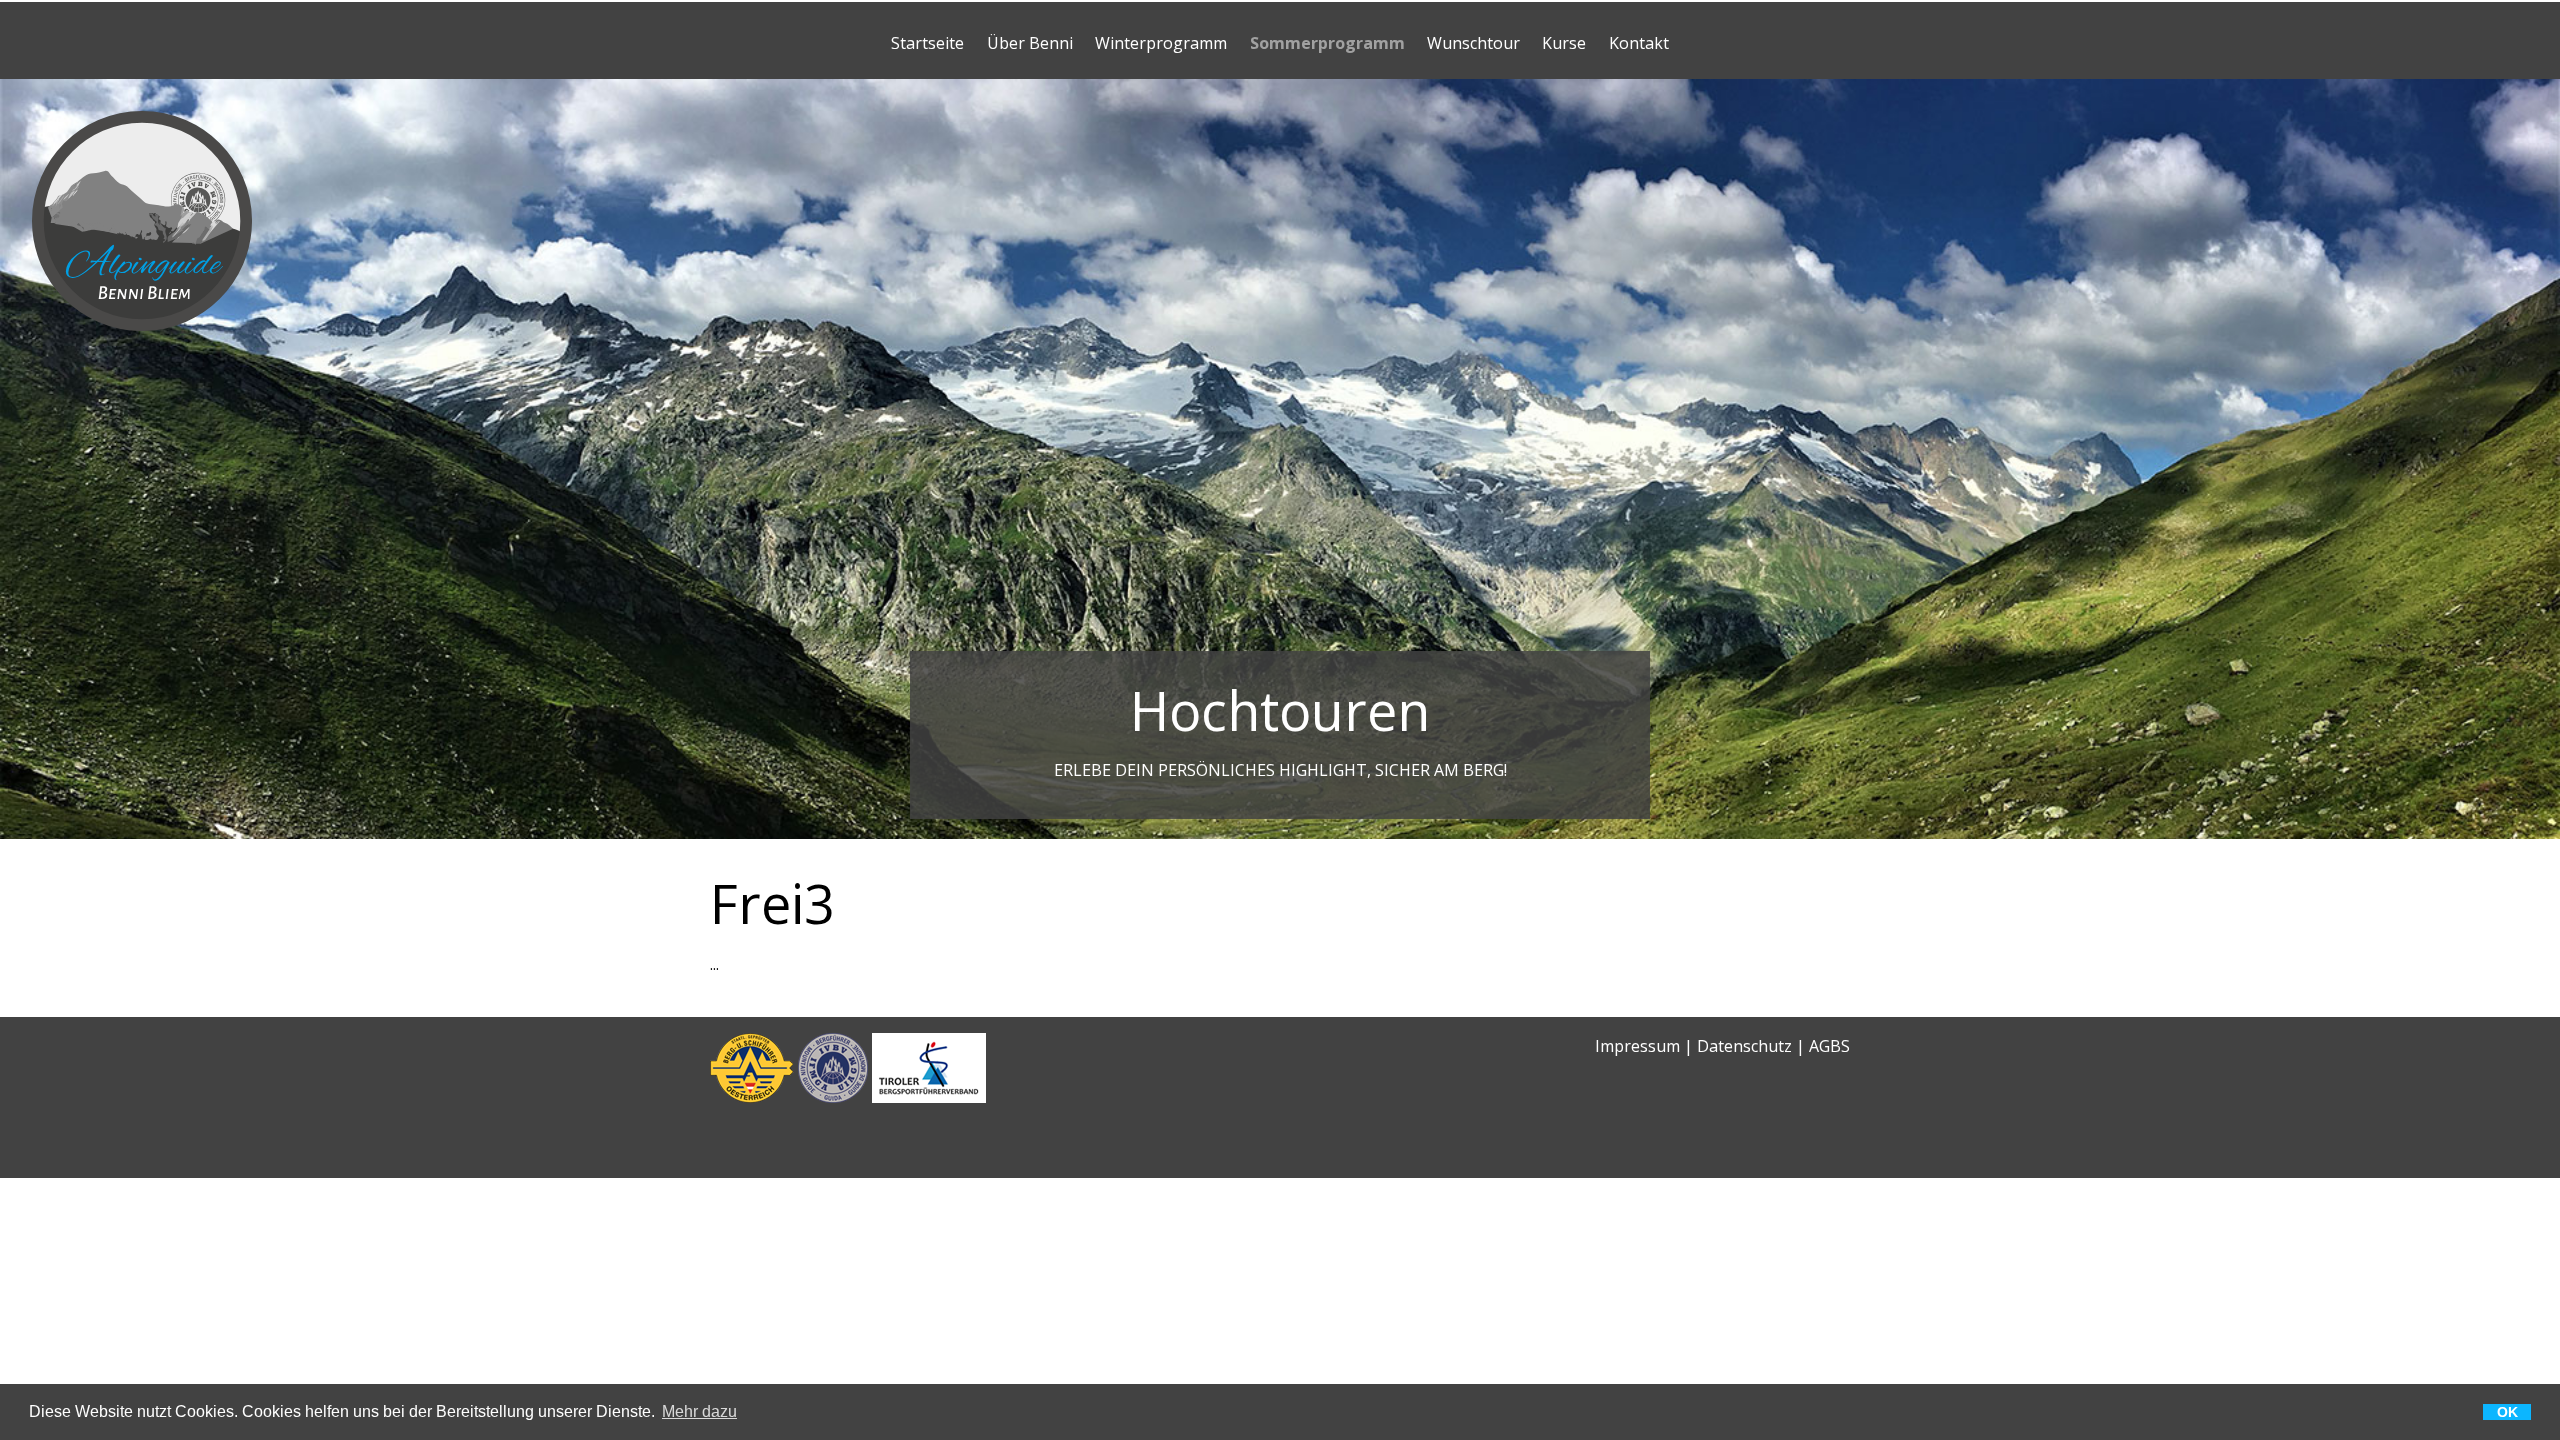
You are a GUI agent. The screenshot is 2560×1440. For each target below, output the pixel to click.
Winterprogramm (1161, 43)
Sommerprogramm (1327, 43)
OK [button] (2507, 1412)
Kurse (1564, 43)
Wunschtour (1473, 43)
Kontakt (1639, 43)
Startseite (927, 43)
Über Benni (1030, 43)
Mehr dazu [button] (699, 1412)
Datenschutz (1744, 1046)
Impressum (1637, 1046)
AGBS (1829, 1046)
